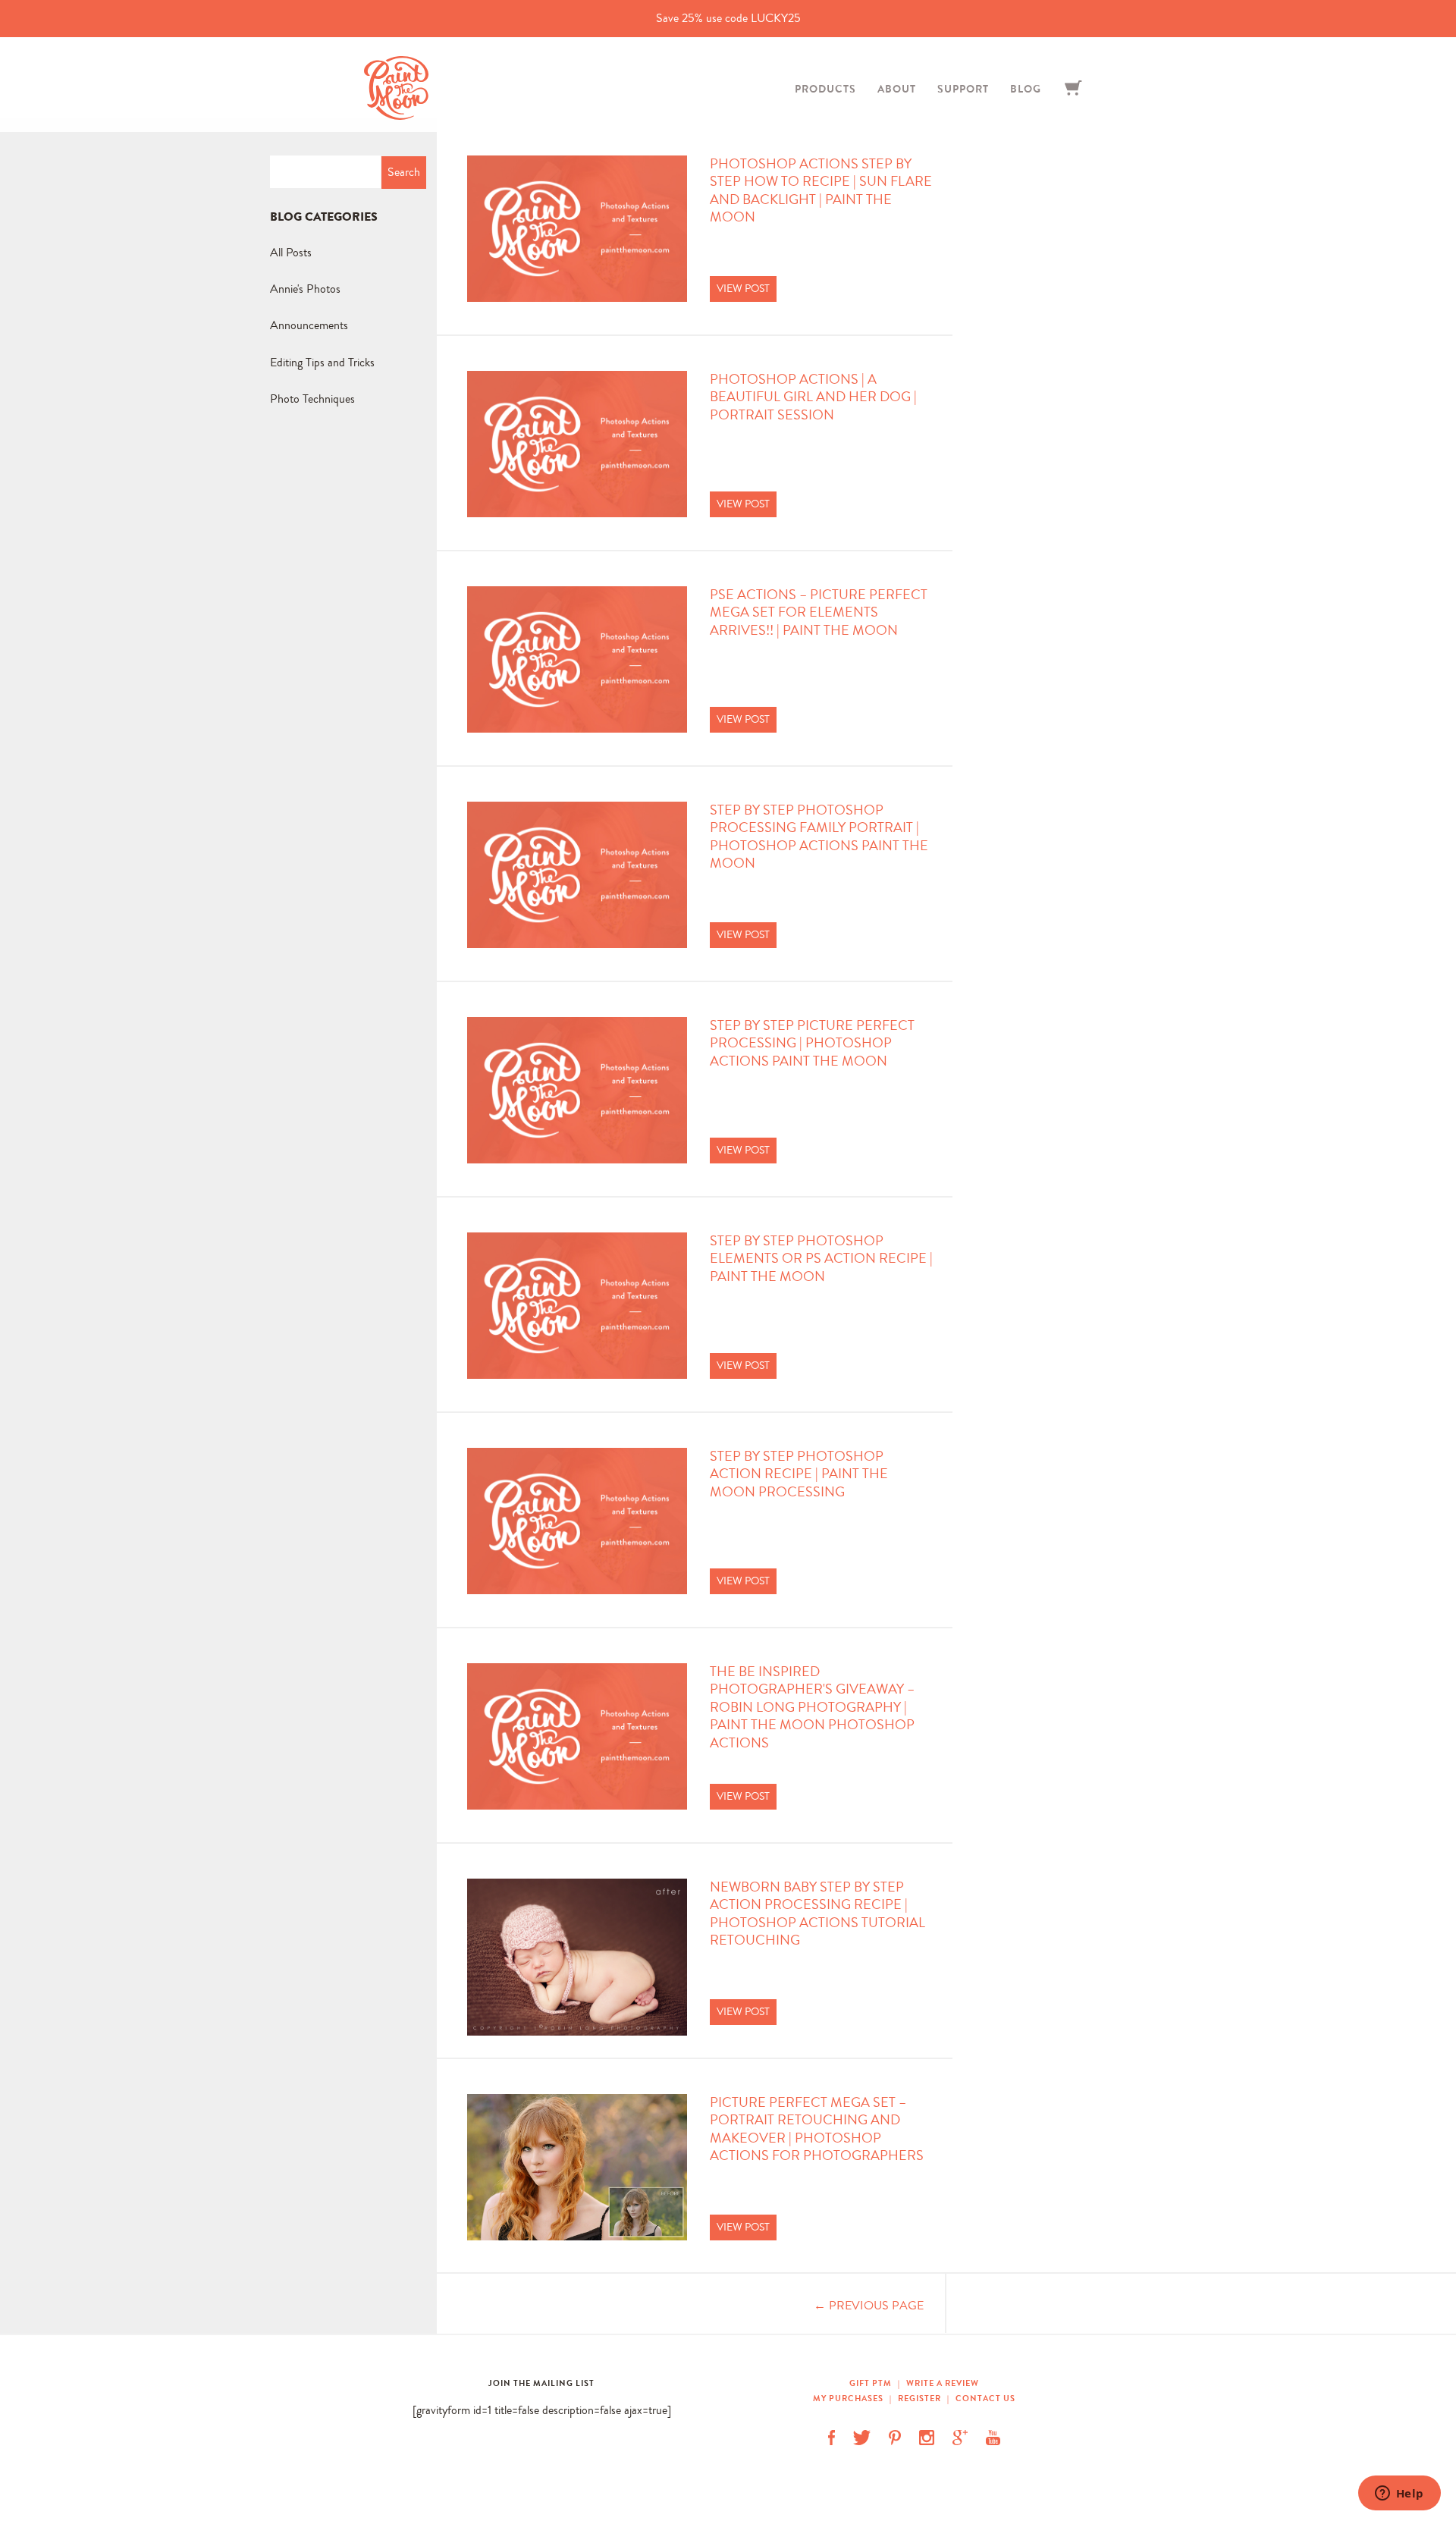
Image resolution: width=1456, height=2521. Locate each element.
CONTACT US (985, 2398)
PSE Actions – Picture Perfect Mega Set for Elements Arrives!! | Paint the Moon (819, 613)
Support (963, 89)
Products (825, 89)
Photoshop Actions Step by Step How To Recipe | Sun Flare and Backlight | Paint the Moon (821, 191)
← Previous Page (869, 2305)
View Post (743, 288)
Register (919, 2398)
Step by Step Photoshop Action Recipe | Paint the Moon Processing (799, 1474)
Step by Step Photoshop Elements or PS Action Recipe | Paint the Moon (821, 1259)
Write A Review (943, 2383)
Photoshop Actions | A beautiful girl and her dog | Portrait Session (813, 397)
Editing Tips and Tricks (322, 362)
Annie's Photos (305, 289)
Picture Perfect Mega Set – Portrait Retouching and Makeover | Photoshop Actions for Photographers (817, 2129)
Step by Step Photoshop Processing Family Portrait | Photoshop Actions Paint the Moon (819, 837)
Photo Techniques (312, 399)
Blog (1026, 89)
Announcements (309, 325)
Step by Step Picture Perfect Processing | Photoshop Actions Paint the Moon (812, 1044)
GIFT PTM (872, 2383)
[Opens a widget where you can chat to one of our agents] (1399, 2494)
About (897, 89)
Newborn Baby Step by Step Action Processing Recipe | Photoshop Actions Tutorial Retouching (817, 1914)
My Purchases (849, 2398)
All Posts (291, 252)
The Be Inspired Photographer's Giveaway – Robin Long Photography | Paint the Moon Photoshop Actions (812, 1708)
